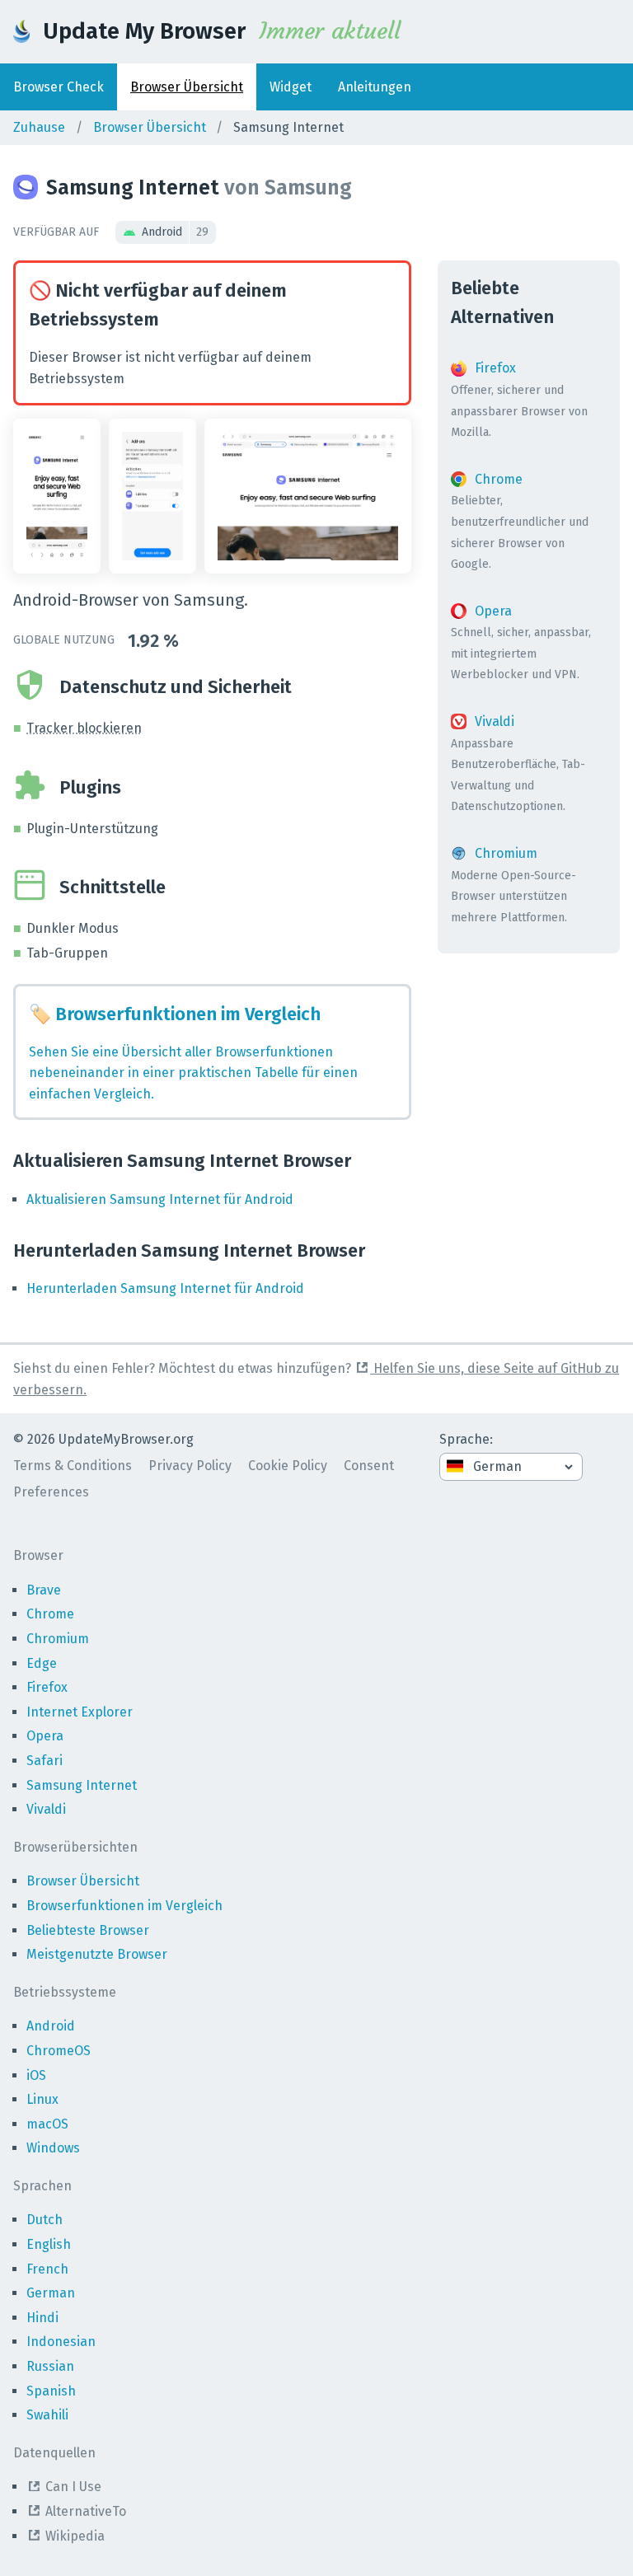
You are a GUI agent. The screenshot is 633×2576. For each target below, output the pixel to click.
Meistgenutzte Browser (97, 1954)
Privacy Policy (190, 1466)
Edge (42, 1663)
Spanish (51, 2391)
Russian (50, 2366)
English (49, 2244)
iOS (36, 2075)
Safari (45, 1761)
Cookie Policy (288, 1466)
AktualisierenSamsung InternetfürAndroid (160, 1199)
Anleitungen (375, 87)
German (51, 2293)
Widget (291, 87)
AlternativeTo (86, 2511)
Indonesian (61, 2342)
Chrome (50, 1614)
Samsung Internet (82, 1785)
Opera (45, 1736)
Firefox (47, 1687)
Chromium (58, 1639)
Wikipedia (75, 2536)
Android (175, 232)
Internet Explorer (80, 1712)
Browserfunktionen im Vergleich (124, 1906)
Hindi (42, 2318)
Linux (42, 2099)
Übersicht (187, 87)
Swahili (47, 2415)
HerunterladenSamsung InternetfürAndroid (165, 1288)
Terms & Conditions (73, 1466)
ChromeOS (59, 2051)
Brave (44, 1590)
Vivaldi (46, 1809)
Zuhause (39, 127)
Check (59, 87)
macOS (47, 2124)
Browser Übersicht (150, 127)
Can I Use (73, 2487)
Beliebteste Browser (88, 1930)
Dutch (45, 2220)
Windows (53, 2148)
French (47, 2269)
